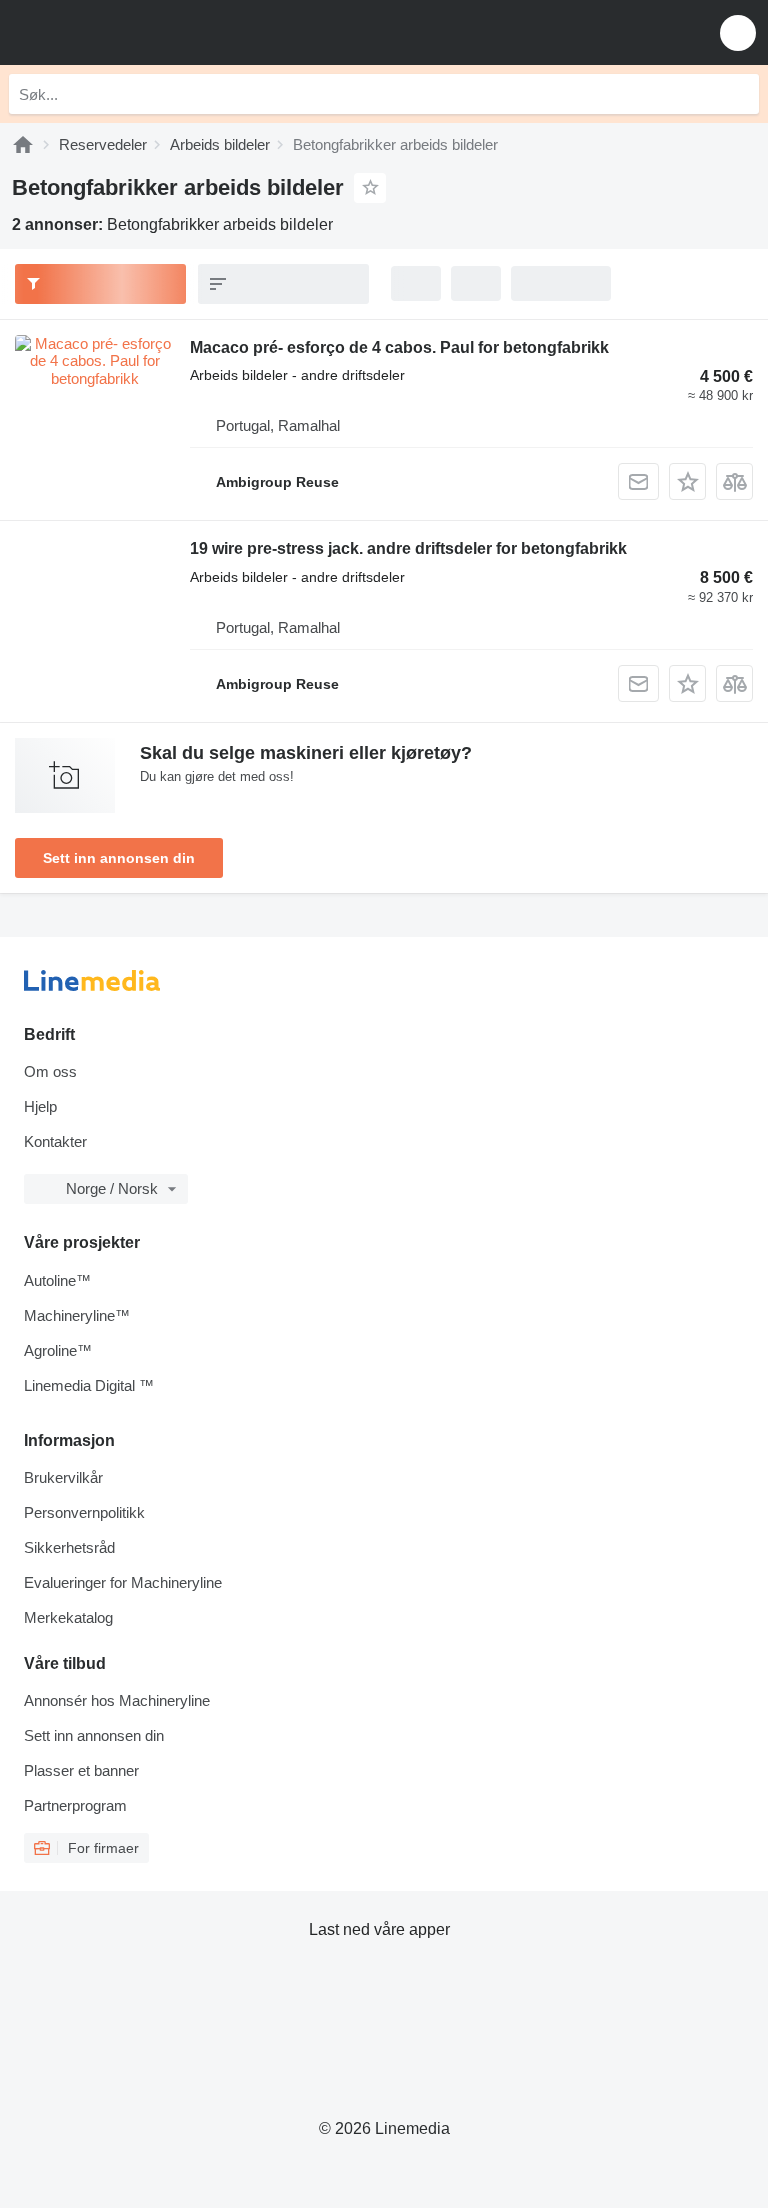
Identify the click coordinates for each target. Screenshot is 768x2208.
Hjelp (40, 1106)
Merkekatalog (68, 1617)
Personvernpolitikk (84, 1512)
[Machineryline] (23, 144)
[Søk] (739, 94)
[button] (738, 32)
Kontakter (55, 1141)
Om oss (50, 1071)
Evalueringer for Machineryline (123, 1582)
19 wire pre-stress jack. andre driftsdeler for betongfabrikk (408, 548)
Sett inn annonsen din (119, 858)
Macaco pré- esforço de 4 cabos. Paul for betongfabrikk (399, 347)
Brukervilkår (63, 1477)
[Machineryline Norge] (139, 32)
